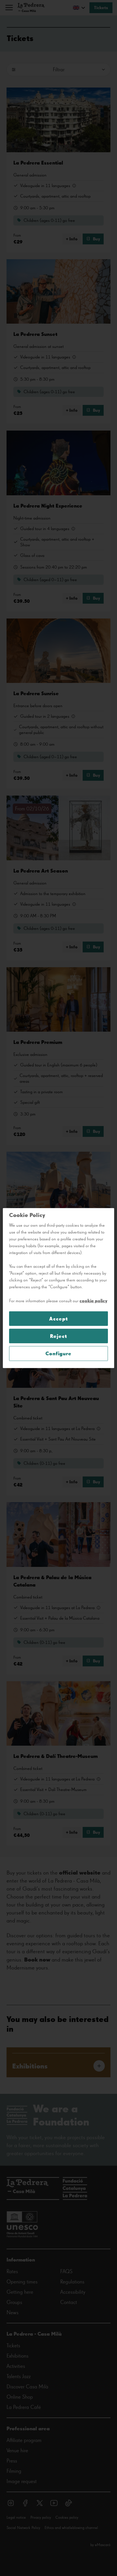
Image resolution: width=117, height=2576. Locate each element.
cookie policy (93, 1301)
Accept (58, 1319)
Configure (58, 1353)
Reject (58, 1336)
